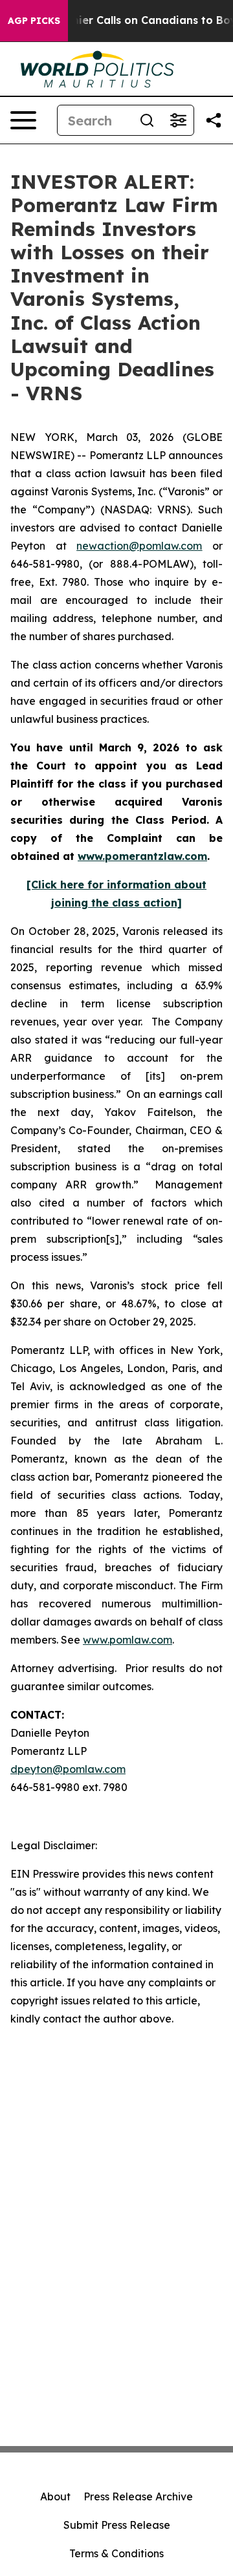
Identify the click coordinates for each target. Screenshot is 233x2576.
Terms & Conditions (116, 2553)
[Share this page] (214, 120)
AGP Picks (34, 21)
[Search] (147, 120)
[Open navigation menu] (23, 120)
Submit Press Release (117, 2525)
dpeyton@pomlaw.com (68, 1769)
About (55, 2496)
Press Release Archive (138, 2496)
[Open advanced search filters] (178, 120)
